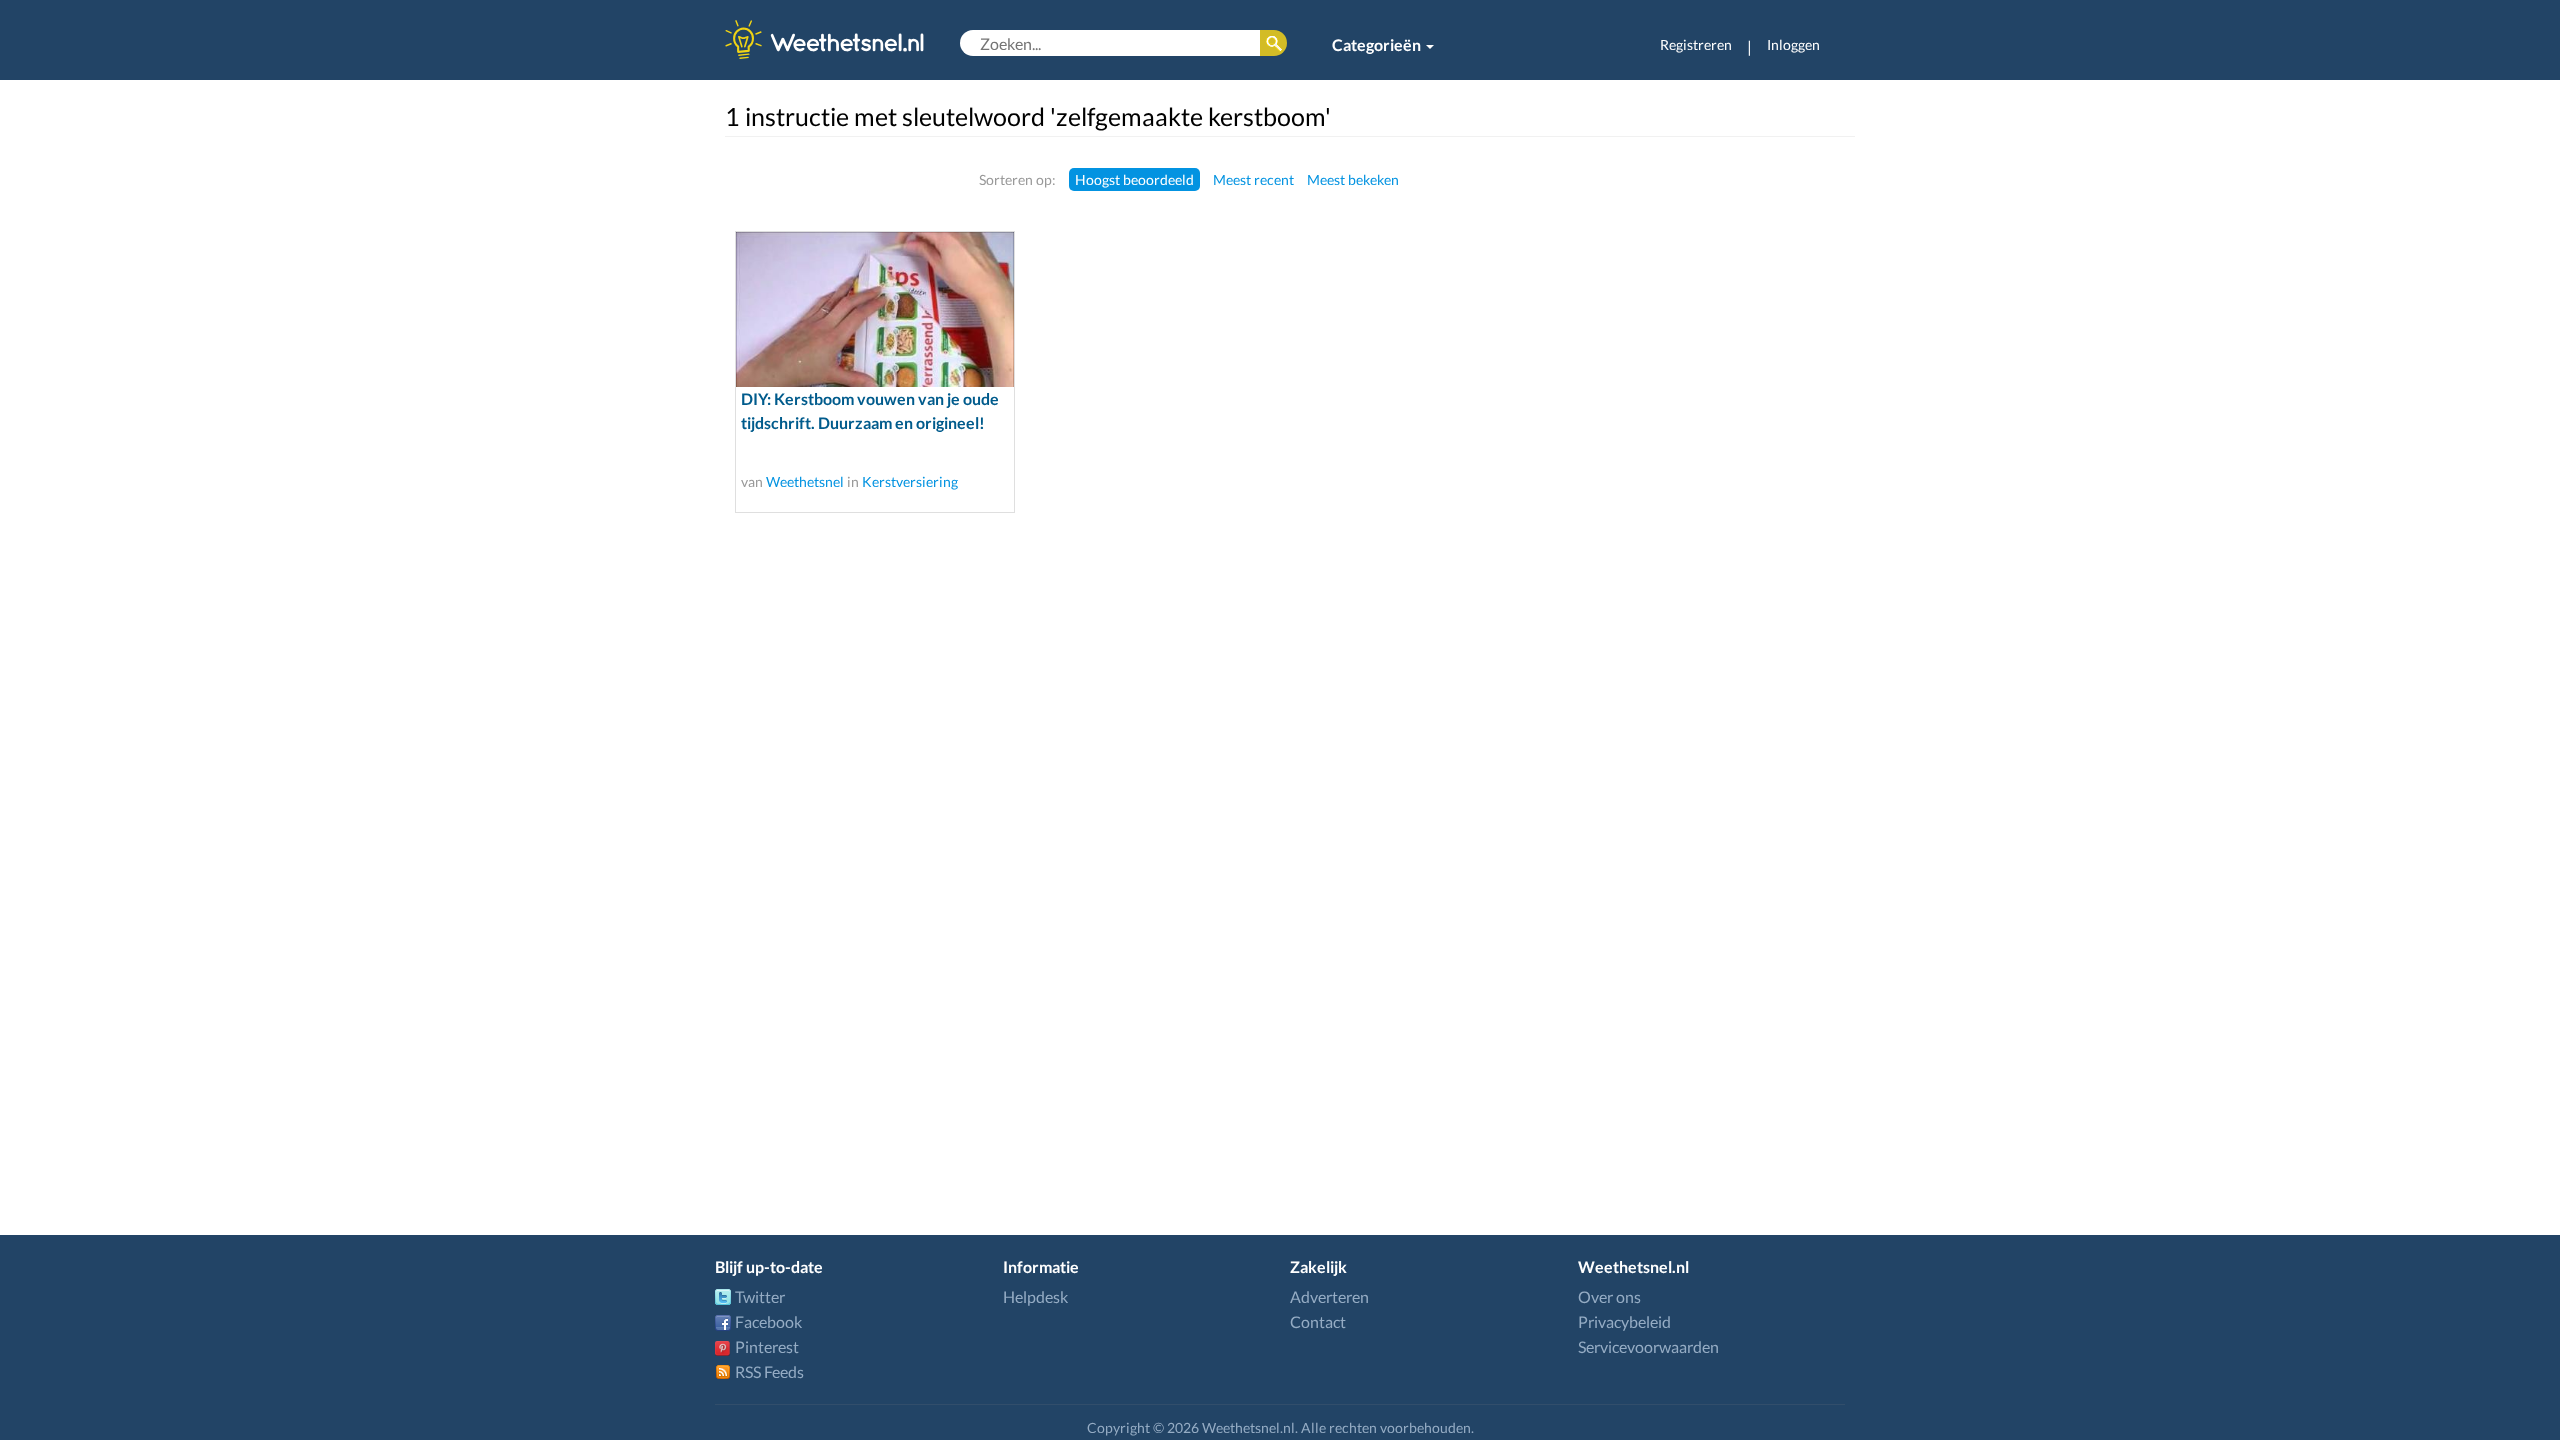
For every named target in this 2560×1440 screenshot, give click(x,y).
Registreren (1696, 44)
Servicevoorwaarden (1648, 1346)
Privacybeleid (1624, 1321)
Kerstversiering (910, 481)
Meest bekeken (1353, 179)
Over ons (1609, 1296)
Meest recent (1253, 179)
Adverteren (1329, 1296)
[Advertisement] (1727, 467)
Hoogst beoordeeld (1134, 179)
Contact (1318, 1321)
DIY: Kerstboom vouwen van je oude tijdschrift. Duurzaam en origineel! (870, 410)
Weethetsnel (805, 481)
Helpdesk (1035, 1296)
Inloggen (1793, 44)
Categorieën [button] (1378, 44)
